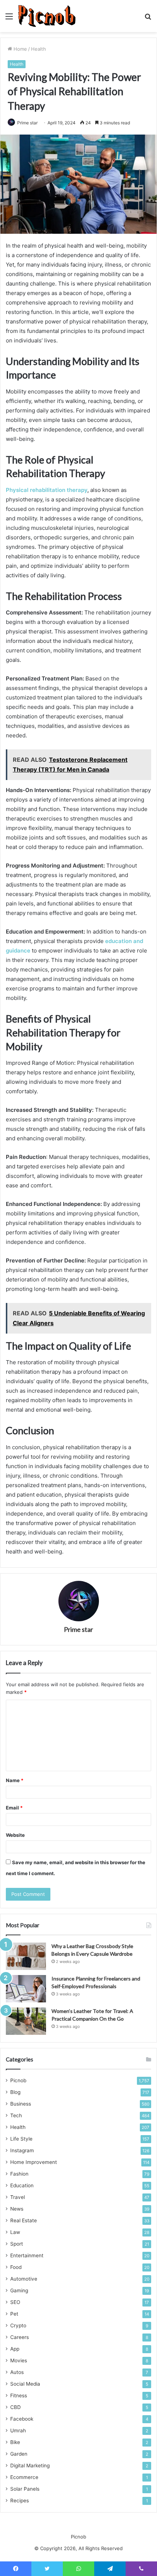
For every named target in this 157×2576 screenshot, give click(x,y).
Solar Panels (25, 2489)
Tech (16, 2115)
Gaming (19, 2290)
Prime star (78, 1629)
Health (39, 49)
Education (22, 2185)
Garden (19, 2454)
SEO (15, 2302)
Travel (18, 2197)
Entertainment (27, 2255)
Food (16, 2267)
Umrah (18, 2430)
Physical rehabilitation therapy (47, 490)
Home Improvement (34, 2162)
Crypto (18, 2325)
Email (14, 1808)
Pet (14, 2314)
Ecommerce (24, 2477)
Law (15, 2232)
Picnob (18, 2080)
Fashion (19, 2174)
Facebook (22, 2419)
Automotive (24, 2279)
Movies (19, 2360)
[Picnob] (47, 16)
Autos (17, 2372)
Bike (15, 2442)
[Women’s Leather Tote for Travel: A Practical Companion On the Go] (26, 2021)
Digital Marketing (30, 2466)
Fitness (19, 2395)
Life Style (21, 2139)
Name (15, 1780)
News (17, 2209)
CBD (16, 2407)
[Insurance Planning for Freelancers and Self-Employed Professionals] (26, 1989)
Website (15, 1835)
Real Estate (24, 2220)
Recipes (20, 2501)
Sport (17, 2244)
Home (20, 49)
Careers (20, 2337)
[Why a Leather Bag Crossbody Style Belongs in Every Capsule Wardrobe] (26, 1956)
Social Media (25, 2384)
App (15, 2349)
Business (21, 2104)
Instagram (22, 2150)
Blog (15, 2092)
